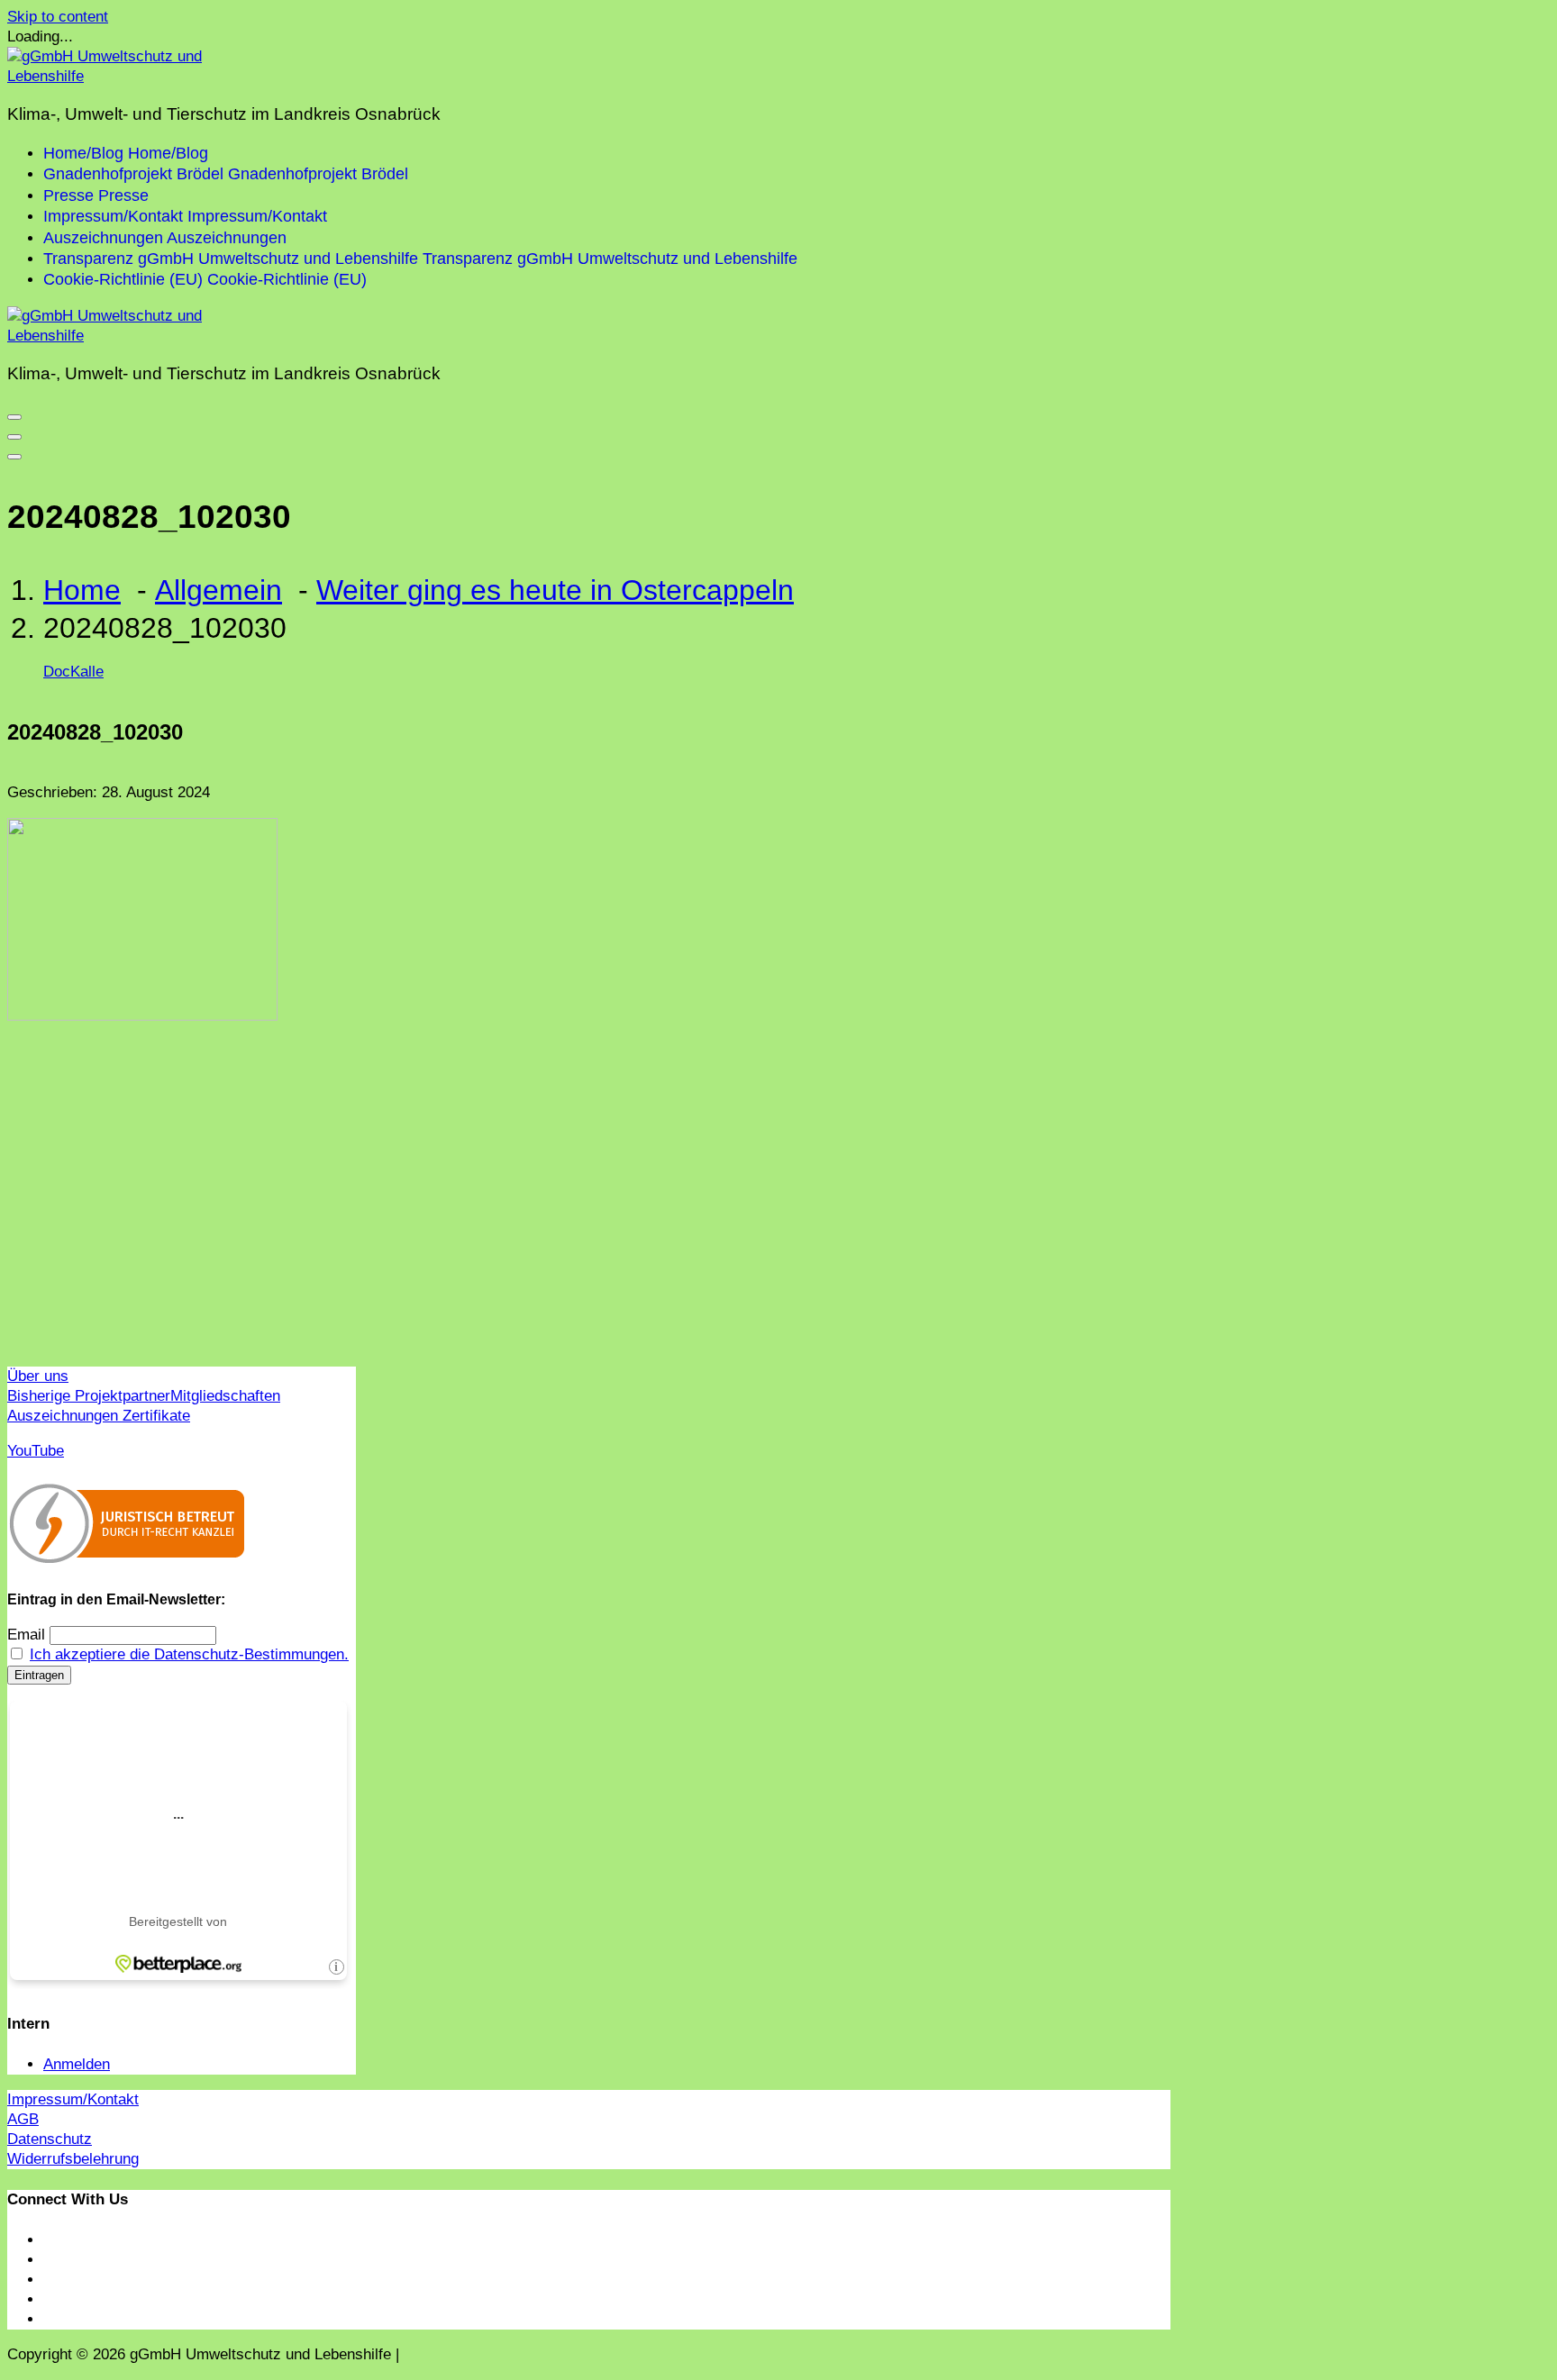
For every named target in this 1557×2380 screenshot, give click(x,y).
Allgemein (219, 590)
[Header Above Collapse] (14, 457)
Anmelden (77, 2064)
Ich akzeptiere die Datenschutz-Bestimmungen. (189, 1654)
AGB (23, 2119)
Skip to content (58, 17)
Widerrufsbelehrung (73, 2159)
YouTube (36, 1451)
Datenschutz (50, 2139)
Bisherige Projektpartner (89, 1396)
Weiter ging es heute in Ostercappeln (555, 590)
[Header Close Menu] (14, 437)
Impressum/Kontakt (73, 2099)
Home (82, 590)
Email (26, 1635)
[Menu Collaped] (14, 417)
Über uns (38, 1376)
